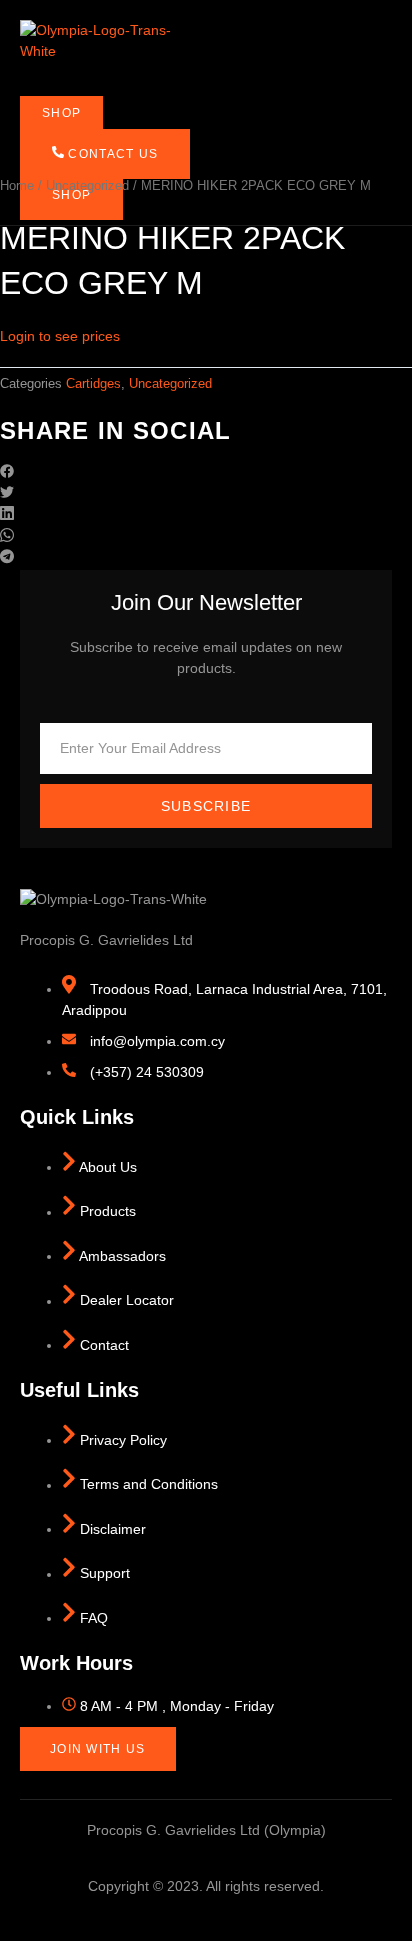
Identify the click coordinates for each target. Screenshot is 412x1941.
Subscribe (206, 806)
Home (17, 185)
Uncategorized (87, 185)
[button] (206, 473)
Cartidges (93, 384)
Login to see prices (60, 336)
